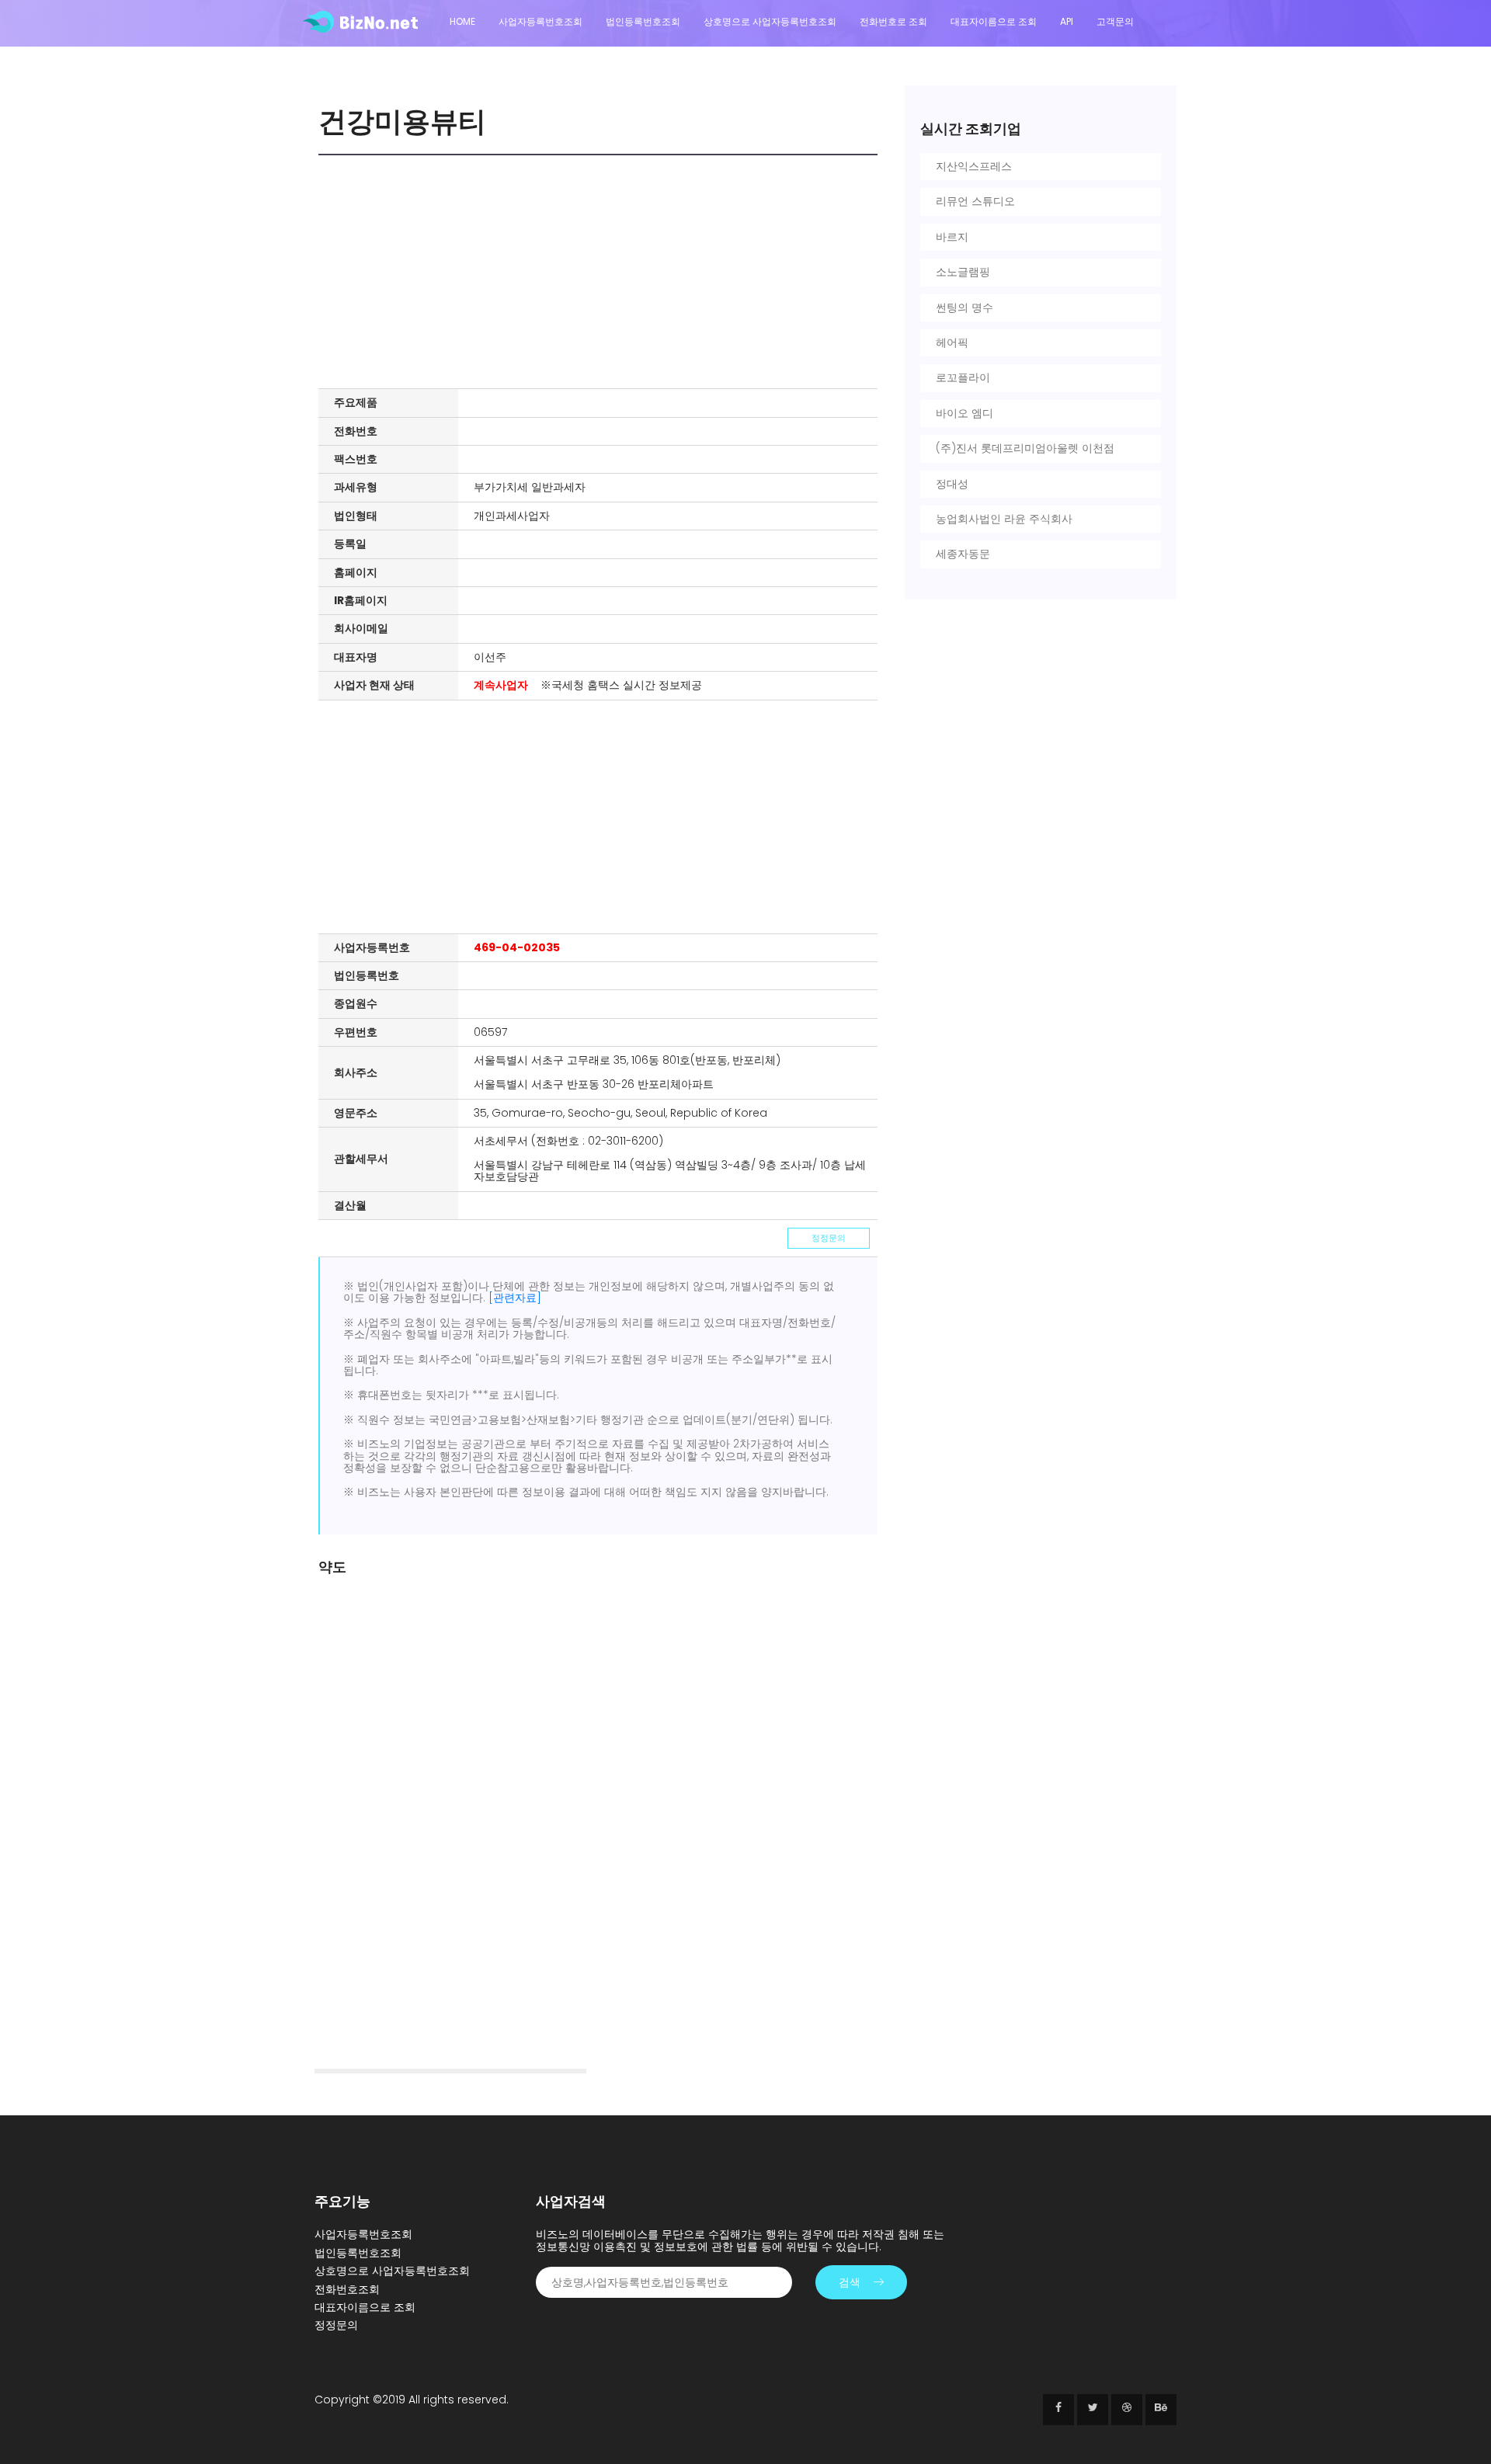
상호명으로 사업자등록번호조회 (770, 21)
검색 (850, 2282)
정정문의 (829, 1238)
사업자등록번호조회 (540, 21)
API (1067, 21)
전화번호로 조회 (893, 21)
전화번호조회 (347, 2289)
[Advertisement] (602, 272)
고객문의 (1115, 21)
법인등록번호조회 (643, 21)
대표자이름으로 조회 (994, 21)
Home (462, 21)
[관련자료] (515, 1298)
